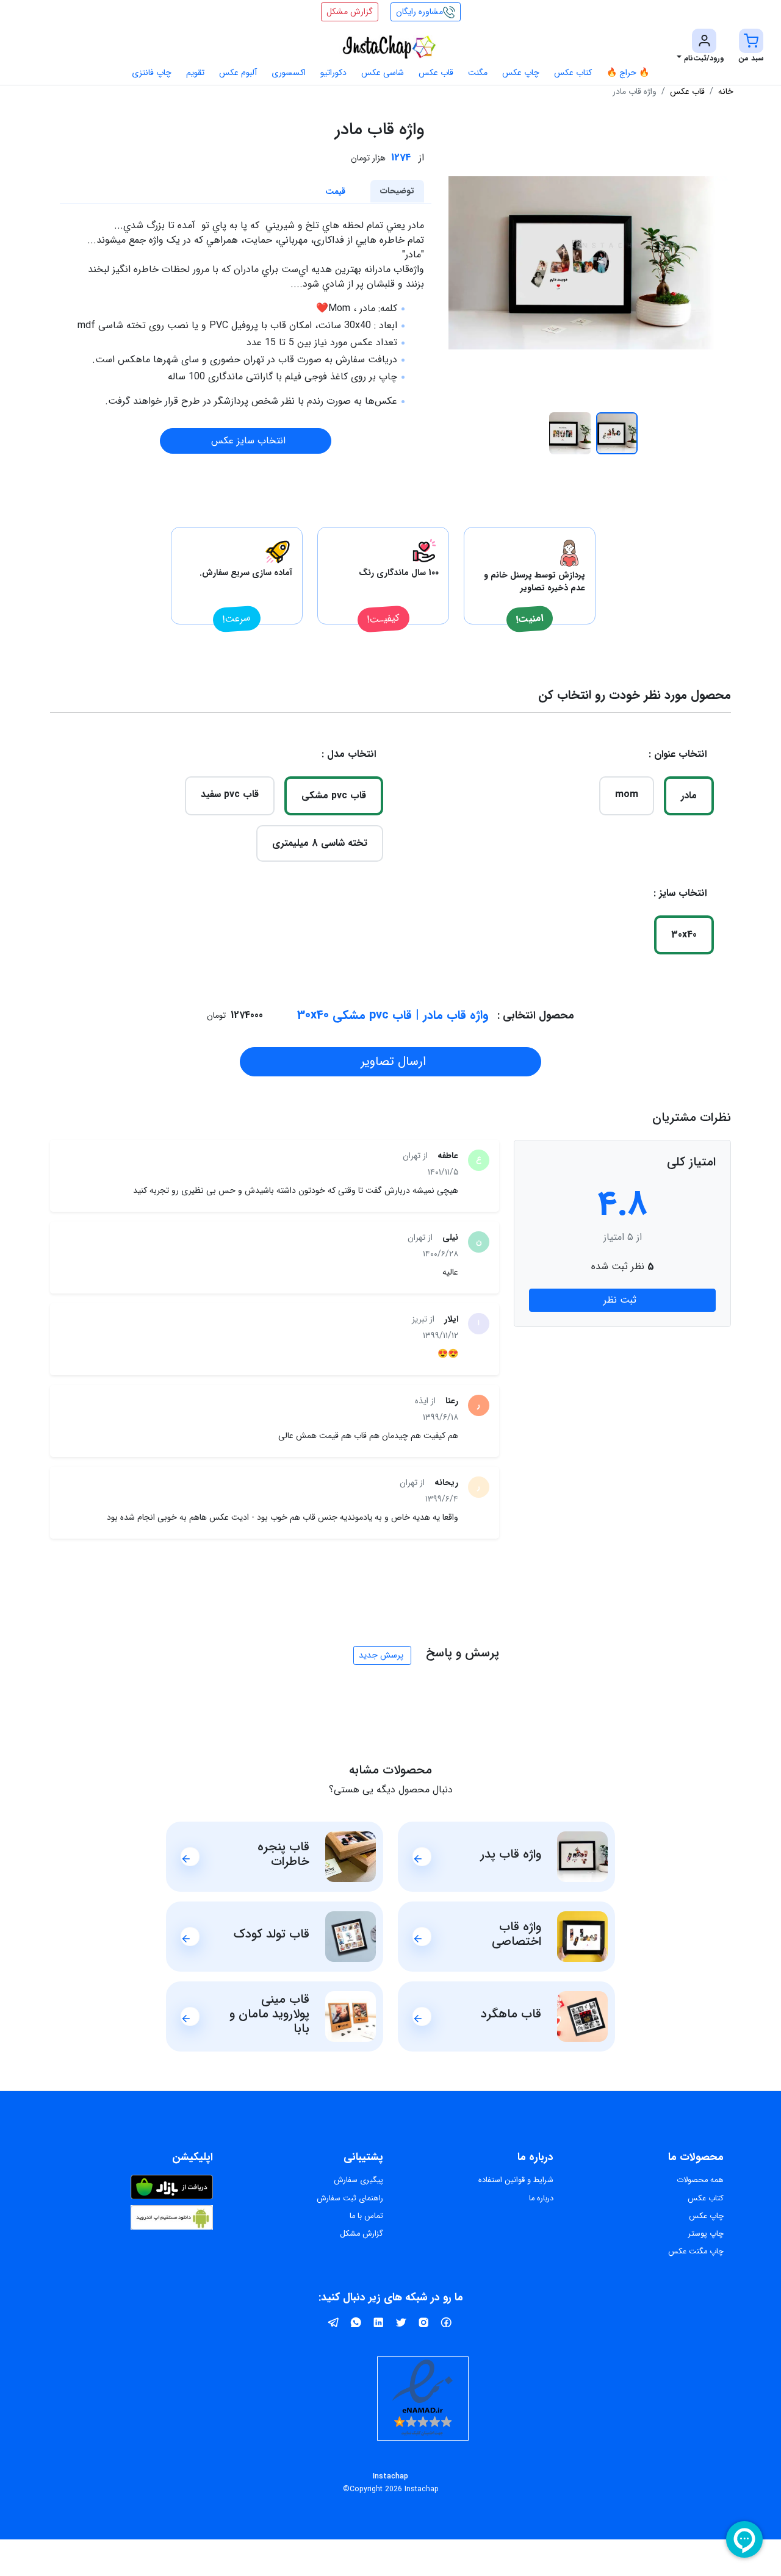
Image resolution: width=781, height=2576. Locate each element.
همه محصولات (700, 2180)
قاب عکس (436, 73)
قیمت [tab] (335, 191)
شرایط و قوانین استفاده (516, 2180)
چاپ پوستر (706, 2234)
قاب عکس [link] (687, 91)
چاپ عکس (521, 73)
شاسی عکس (383, 73)
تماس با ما (366, 2216)
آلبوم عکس (238, 73)
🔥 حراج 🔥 (628, 73)
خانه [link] (726, 91)
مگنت (478, 73)
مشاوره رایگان (419, 12)
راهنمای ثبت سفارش (350, 2199)
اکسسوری (289, 73)
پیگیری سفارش (358, 2180)
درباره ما (541, 2199)
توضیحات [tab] (397, 191)
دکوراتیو (333, 73)
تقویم (195, 73)
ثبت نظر (620, 1300)
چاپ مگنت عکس (696, 2252)
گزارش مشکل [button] (350, 12)
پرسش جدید (381, 1655)
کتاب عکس (573, 73)
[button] (751, 47)
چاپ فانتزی (152, 73)
